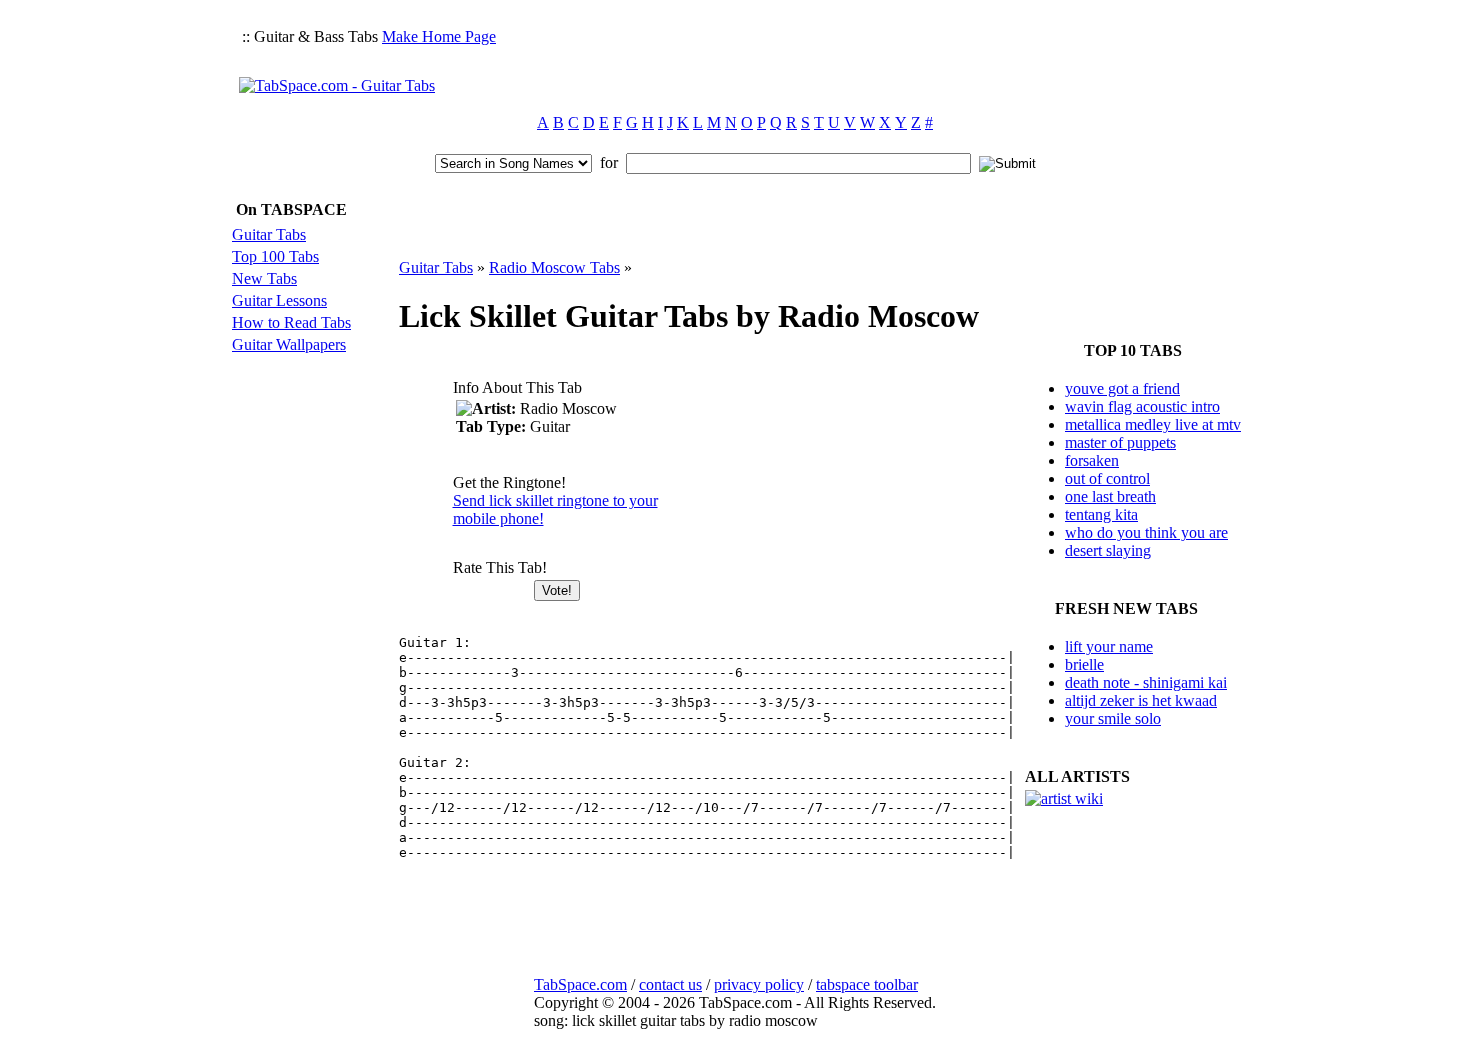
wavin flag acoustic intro (1142, 406)
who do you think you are (1146, 532)
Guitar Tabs (269, 234)
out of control (1107, 478)
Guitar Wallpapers (289, 344)
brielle (1084, 664)
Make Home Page (439, 36)
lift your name (1109, 646)
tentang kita (1101, 514)
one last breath (1110, 496)
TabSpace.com (580, 984)
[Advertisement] (867, 56)
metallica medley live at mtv (1153, 424)
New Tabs (264, 278)
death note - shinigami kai (1146, 682)
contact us (670, 984)
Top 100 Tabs (275, 256)
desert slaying (1108, 550)
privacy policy (759, 984)
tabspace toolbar (867, 984)
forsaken (1092, 460)
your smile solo (1113, 718)
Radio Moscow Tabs (554, 267)
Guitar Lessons (279, 300)
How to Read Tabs (291, 322)
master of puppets (1120, 442)
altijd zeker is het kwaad (1141, 700)
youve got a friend (1122, 388)
